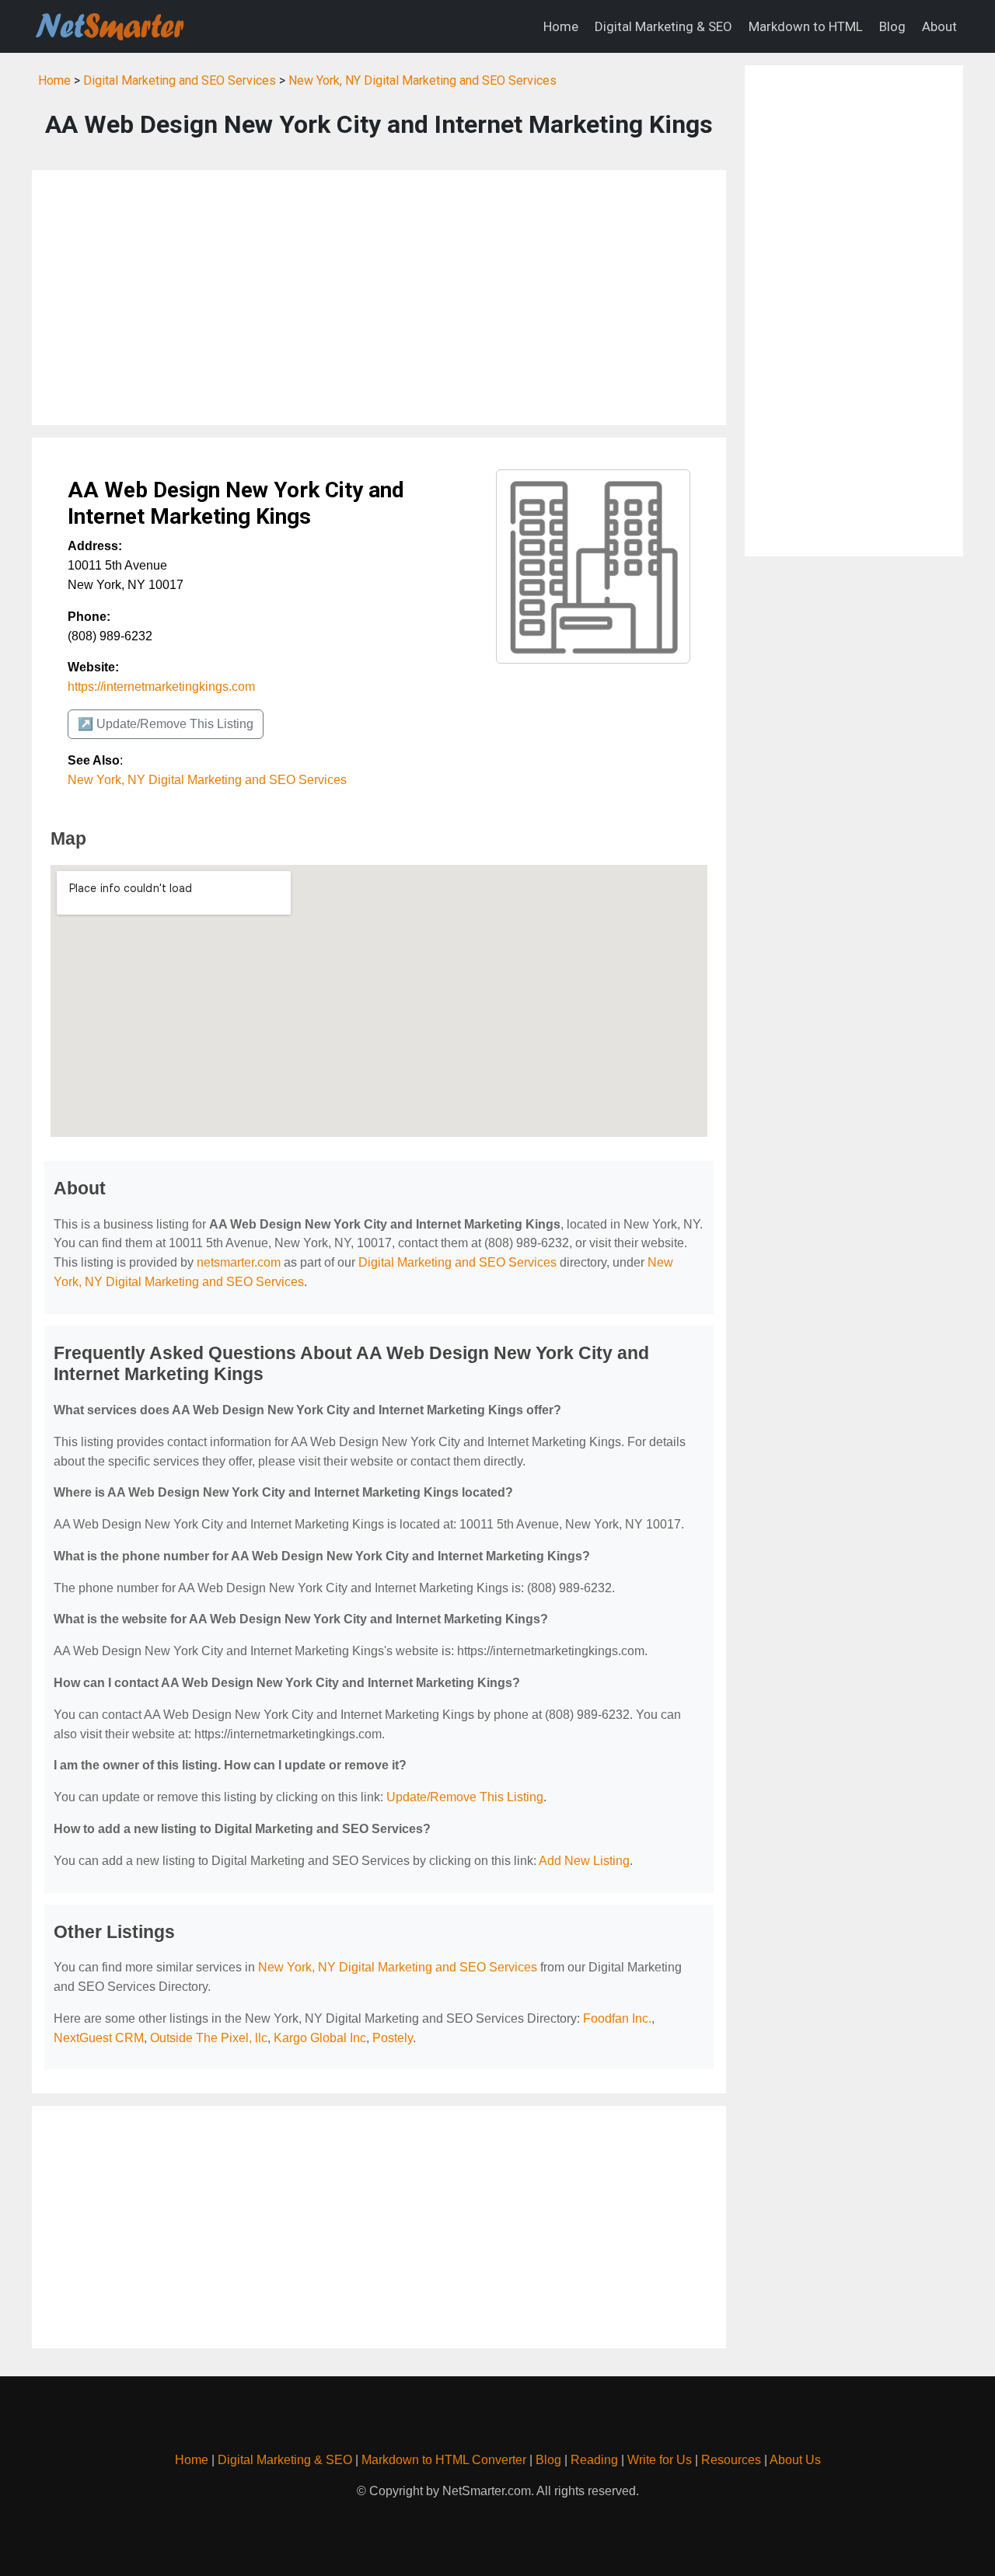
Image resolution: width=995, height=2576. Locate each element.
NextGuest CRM (99, 2038)
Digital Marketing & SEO (663, 26)
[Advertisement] (379, 298)
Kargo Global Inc (320, 2038)
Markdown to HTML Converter (444, 2460)
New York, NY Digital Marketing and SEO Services (422, 80)
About (939, 26)
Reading (594, 2460)
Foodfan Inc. (617, 2018)
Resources (731, 2460)
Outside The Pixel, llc (209, 2038)
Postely (393, 2038)
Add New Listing (584, 1861)
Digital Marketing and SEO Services (180, 80)
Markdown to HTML (806, 26)
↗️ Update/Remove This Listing (166, 724)
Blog (892, 26)
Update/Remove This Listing (465, 1797)
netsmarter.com (239, 1262)
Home (561, 26)
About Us (795, 2460)
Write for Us (660, 2460)
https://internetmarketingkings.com (161, 687)
